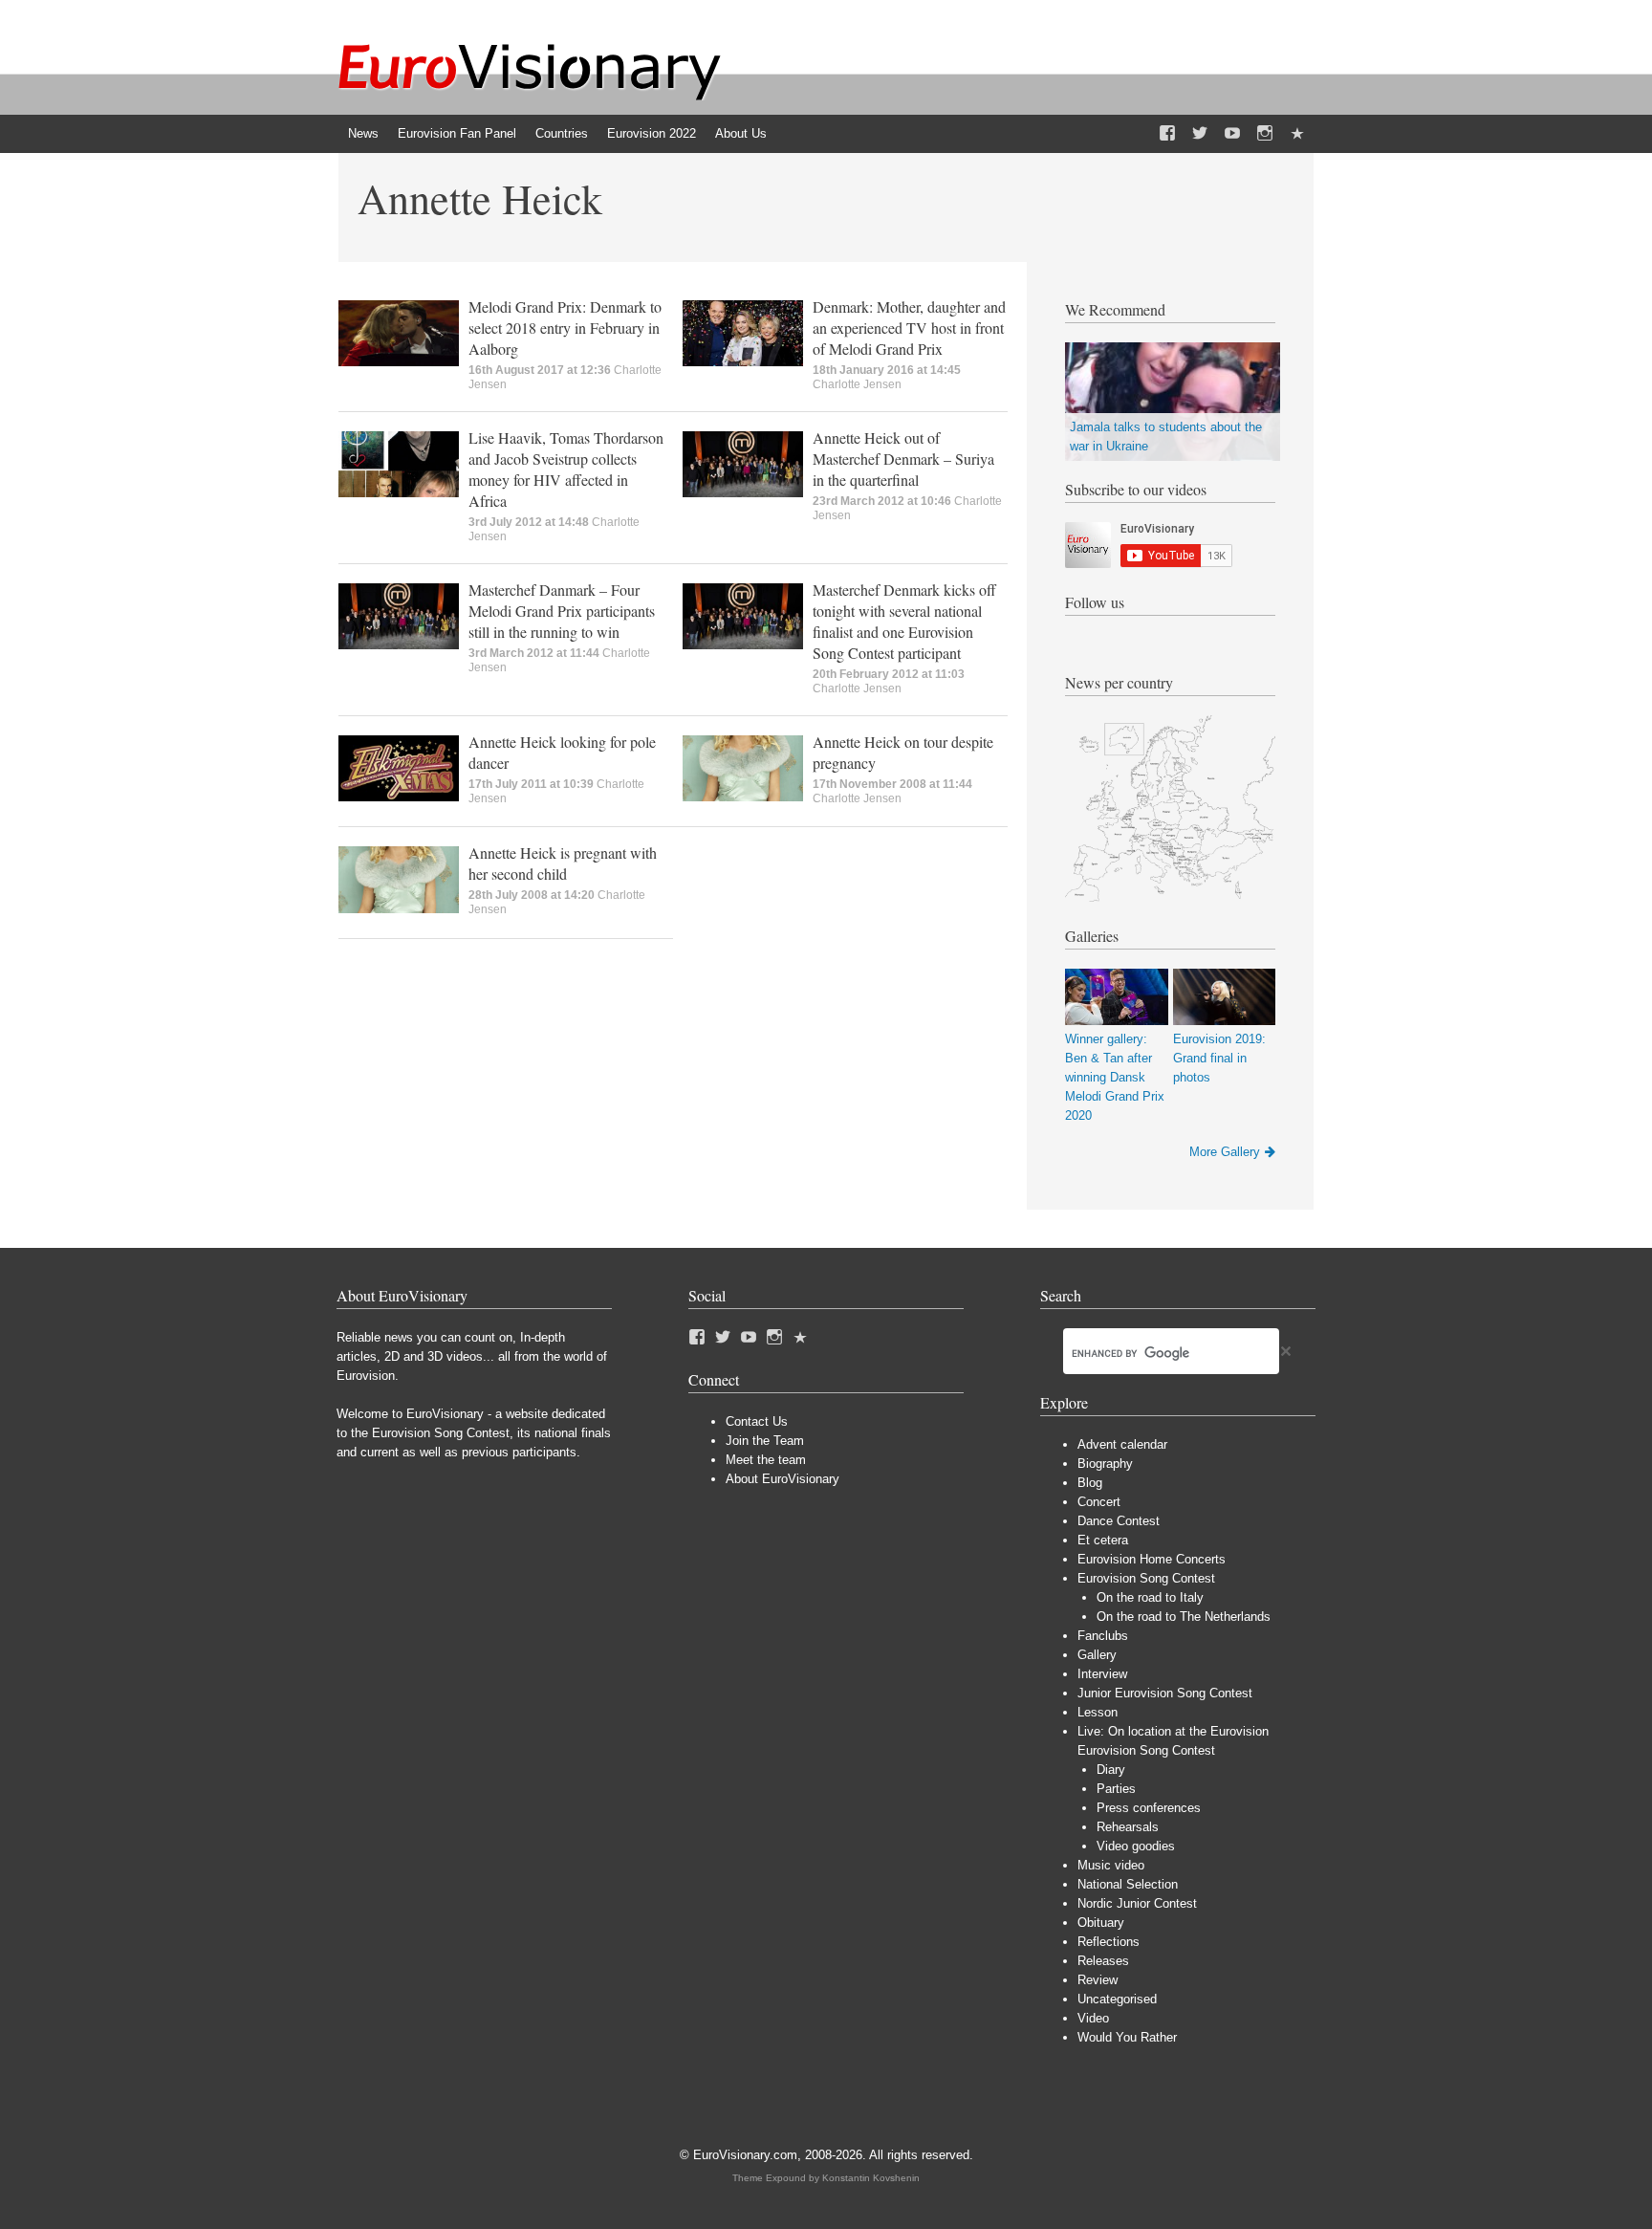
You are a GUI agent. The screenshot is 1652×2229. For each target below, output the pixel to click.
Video (1093, 2018)
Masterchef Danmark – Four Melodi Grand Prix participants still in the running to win (562, 611)
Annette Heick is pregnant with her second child (563, 863)
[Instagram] (1265, 134)
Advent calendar (1122, 1444)
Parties (1116, 1789)
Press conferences (1149, 1808)
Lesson (1098, 1712)
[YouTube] (1232, 134)
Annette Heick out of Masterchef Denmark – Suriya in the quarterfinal (903, 459)
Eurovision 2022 (652, 133)
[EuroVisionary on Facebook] (1167, 134)
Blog (1090, 1483)
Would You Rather (1127, 2037)
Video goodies (1136, 1846)
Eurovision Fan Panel (457, 133)
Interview (1102, 1674)
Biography (1105, 1464)
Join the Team (765, 1441)
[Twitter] (1200, 134)
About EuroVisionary (783, 1479)
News (363, 133)
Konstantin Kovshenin (871, 2178)
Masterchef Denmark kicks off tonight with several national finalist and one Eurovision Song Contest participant (904, 621)
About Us (741, 133)
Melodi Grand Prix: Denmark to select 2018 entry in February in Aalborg (565, 328)
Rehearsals (1128, 1827)
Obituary (1101, 1923)
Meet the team (766, 1460)
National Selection (1128, 1884)
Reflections (1109, 1942)
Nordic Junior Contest (1137, 1903)
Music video (1111, 1865)
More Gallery (1225, 1152)
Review (1098, 1980)
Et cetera (1103, 1540)
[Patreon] (1297, 134)
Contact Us (757, 1421)
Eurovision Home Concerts (1152, 1559)
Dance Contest (1119, 1521)
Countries (562, 133)
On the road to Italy (1150, 1597)
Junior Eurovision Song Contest (1165, 1693)
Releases (1103, 1961)
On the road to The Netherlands (1184, 1617)
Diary (1111, 1770)
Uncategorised (1117, 1999)
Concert (1099, 1502)
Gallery (1097, 1655)
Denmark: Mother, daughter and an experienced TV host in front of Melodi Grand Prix (909, 328)
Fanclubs (1103, 1636)
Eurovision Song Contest (1146, 1578)
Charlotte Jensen (857, 384)
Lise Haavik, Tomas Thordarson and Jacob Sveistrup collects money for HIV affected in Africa (566, 469)
